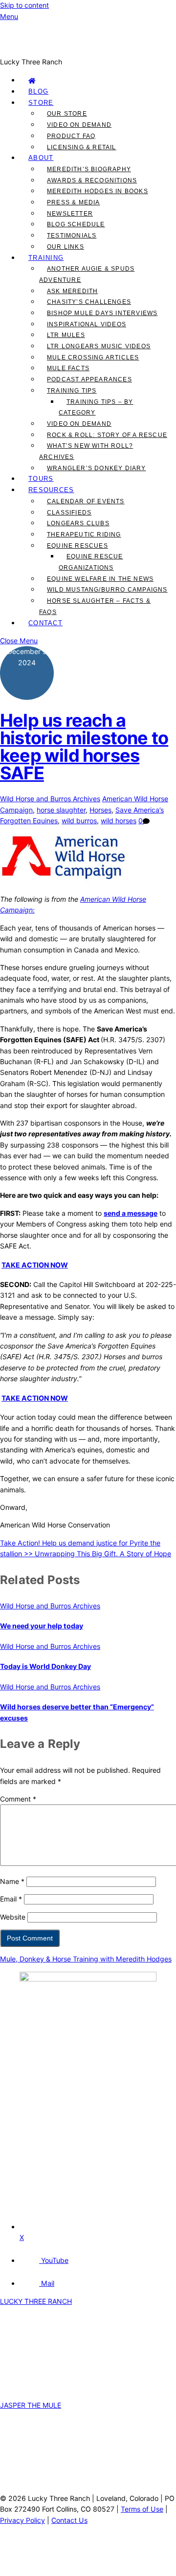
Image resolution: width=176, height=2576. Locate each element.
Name (12, 1881)
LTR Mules (66, 335)
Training (46, 258)
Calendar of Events (86, 501)
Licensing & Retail (82, 147)
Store (41, 103)
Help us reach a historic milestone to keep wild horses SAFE (84, 747)
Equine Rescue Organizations (91, 562)
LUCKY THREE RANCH (36, 2301)
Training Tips (72, 391)
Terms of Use (142, 2509)
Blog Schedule (76, 224)
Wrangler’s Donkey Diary (97, 468)
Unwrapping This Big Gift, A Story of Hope (102, 1554)
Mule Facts (68, 368)
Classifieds (69, 513)
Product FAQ (71, 136)
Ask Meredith (72, 291)
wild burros (79, 821)
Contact (45, 623)
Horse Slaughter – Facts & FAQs (95, 606)
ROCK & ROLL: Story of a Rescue (107, 435)
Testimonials (72, 236)
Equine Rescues (77, 546)
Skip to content (24, 5)
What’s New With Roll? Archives (86, 451)
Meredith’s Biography (89, 169)
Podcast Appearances (89, 379)
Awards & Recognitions (92, 180)
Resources (51, 490)
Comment (18, 1799)
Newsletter (70, 214)
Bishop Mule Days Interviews (102, 313)
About (41, 158)
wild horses (119, 821)
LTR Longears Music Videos (99, 346)
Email (11, 1899)
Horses (100, 810)
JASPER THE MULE (31, 2405)
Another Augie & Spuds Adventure (87, 274)
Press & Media (74, 202)
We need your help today (42, 1626)
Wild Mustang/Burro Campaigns (107, 590)
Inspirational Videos (87, 324)
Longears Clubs (78, 523)
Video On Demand (79, 125)
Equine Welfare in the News (100, 579)
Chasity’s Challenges (89, 302)
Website (13, 1917)
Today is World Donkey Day (45, 1666)
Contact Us (69, 2520)
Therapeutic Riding (84, 535)
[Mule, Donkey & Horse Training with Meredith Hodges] (88, 51)
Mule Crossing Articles (93, 357)
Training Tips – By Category (96, 407)
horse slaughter (61, 810)
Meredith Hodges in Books (98, 191)
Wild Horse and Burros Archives (50, 799)
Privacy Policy (22, 2520)
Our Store (67, 114)
